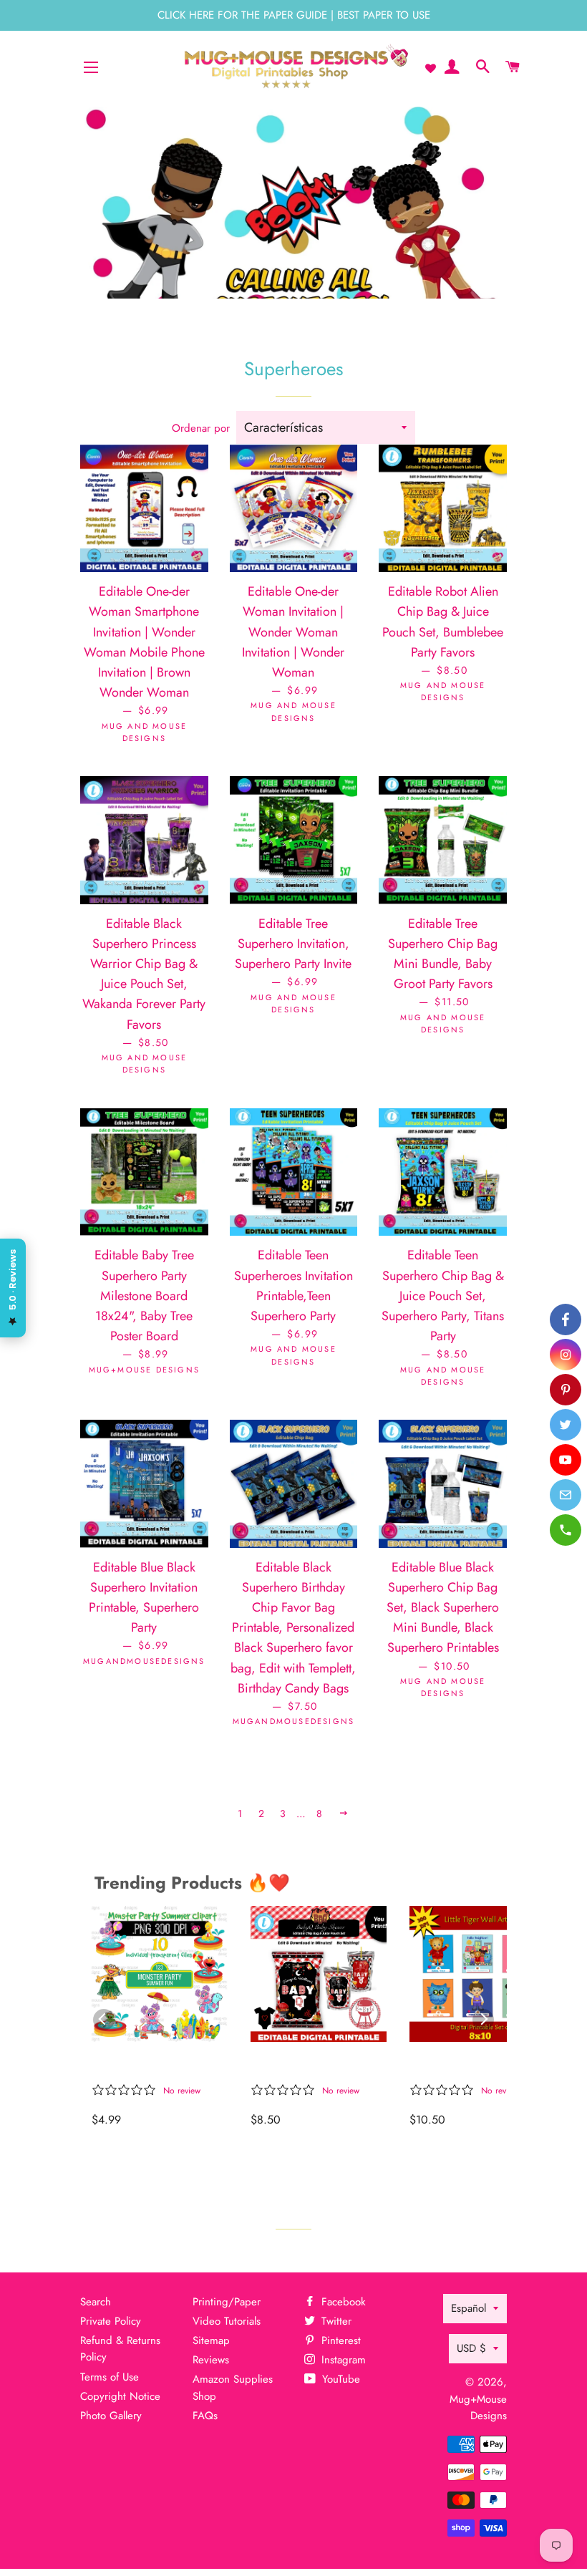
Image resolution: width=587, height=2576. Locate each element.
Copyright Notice (120, 2396)
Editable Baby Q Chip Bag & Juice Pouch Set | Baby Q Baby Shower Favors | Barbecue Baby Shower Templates (318, 2065)
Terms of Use (110, 2377)
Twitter (335, 2321)
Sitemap (211, 2340)
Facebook (342, 2302)
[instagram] (566, 1355)
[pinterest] (566, 1390)
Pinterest (339, 2340)
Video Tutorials (227, 2321)
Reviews (211, 2360)
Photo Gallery (111, 2416)
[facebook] (566, 1320)
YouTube (339, 2379)
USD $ (471, 2348)
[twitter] (566, 1425)
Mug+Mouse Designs (478, 2407)
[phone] (566, 1530)
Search (96, 2302)
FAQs (205, 2416)
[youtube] (566, 1460)
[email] (566, 1495)
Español (469, 2308)
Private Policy (111, 2321)
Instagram (342, 2360)
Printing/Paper (227, 2302)
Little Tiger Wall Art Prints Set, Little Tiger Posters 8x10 (474, 2065)
